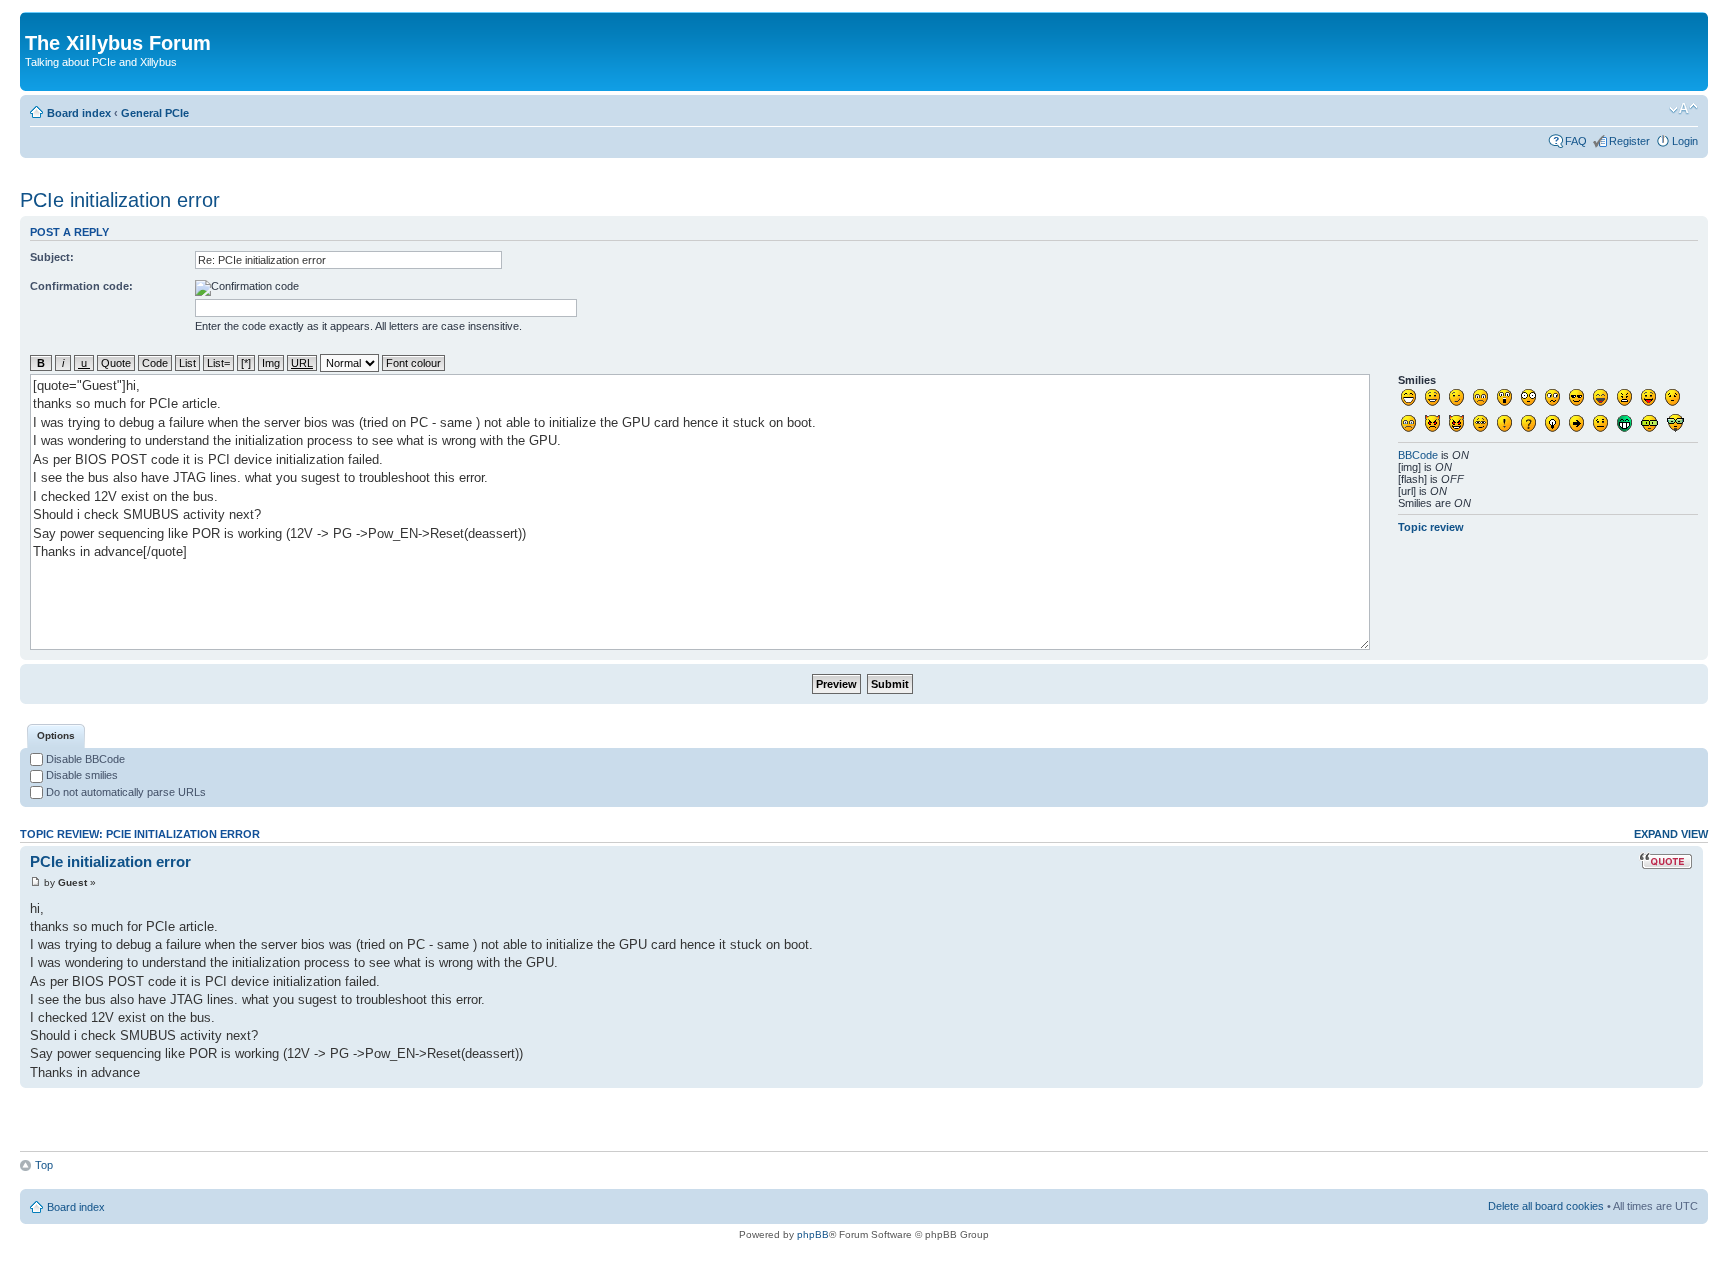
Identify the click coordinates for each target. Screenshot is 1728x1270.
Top (44, 1165)
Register (1629, 141)
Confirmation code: (81, 286)
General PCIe (155, 113)
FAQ (1576, 141)
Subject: (52, 257)
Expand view (1671, 834)
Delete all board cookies (1546, 1206)
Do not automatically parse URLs (124, 792)
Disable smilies (80, 775)
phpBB (813, 1234)
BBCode (1418, 455)
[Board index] (36, 22)
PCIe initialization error (120, 200)
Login (1685, 141)
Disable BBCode (84, 759)
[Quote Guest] (1666, 861)
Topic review (1431, 527)
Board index (79, 113)
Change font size (1683, 109)
